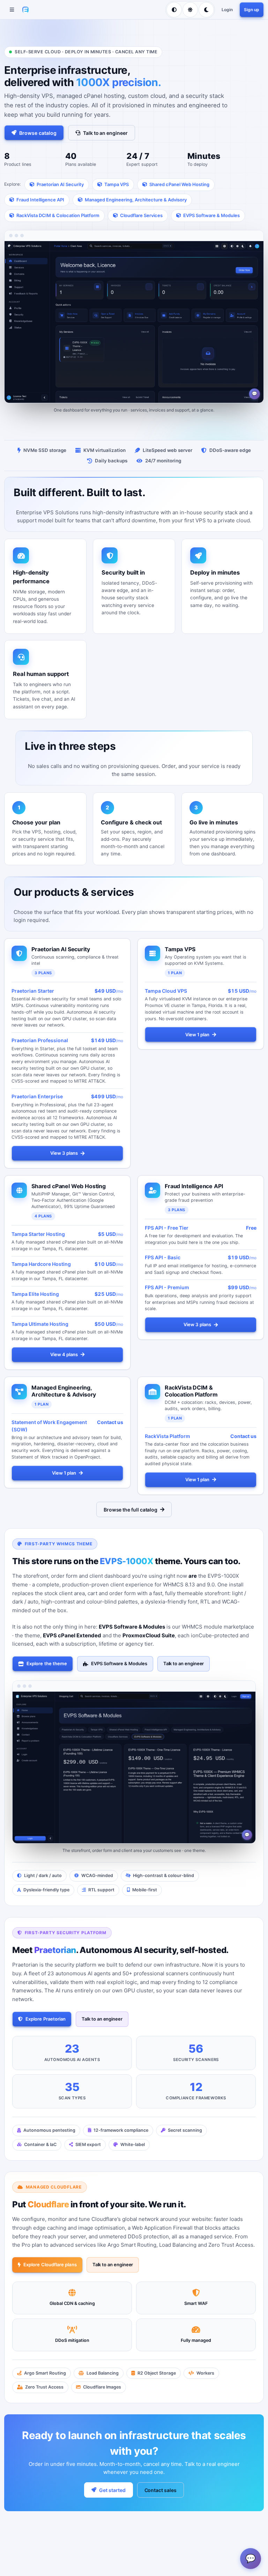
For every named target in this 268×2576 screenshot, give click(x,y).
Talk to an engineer (105, 133)
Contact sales (161, 2490)
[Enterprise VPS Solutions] (25, 10)
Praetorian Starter (33, 991)
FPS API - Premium (167, 1288)
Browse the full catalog (131, 1510)
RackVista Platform (167, 1436)
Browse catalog (38, 133)
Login (227, 10)
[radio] (174, 10)
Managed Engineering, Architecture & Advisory (136, 200)
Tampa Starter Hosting (38, 1234)
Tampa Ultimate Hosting (40, 1324)
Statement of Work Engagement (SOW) (49, 1426)
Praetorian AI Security (60, 184)
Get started (112, 2490)
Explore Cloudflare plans (50, 2265)
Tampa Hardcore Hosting (41, 1264)
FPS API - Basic (163, 1258)
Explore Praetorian (46, 2019)
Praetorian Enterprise (37, 1096)
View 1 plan (198, 1035)
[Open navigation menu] (12, 10)
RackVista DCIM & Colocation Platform (58, 215)
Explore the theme (47, 1663)
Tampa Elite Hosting (35, 1294)
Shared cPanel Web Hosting (179, 184)
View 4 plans (64, 1355)
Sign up (252, 10)
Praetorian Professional (40, 1040)
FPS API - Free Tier (167, 1228)
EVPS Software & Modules (211, 215)
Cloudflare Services (141, 215)
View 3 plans (64, 1153)
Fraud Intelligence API (40, 200)
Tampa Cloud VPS (166, 991)
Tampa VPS (117, 184)
